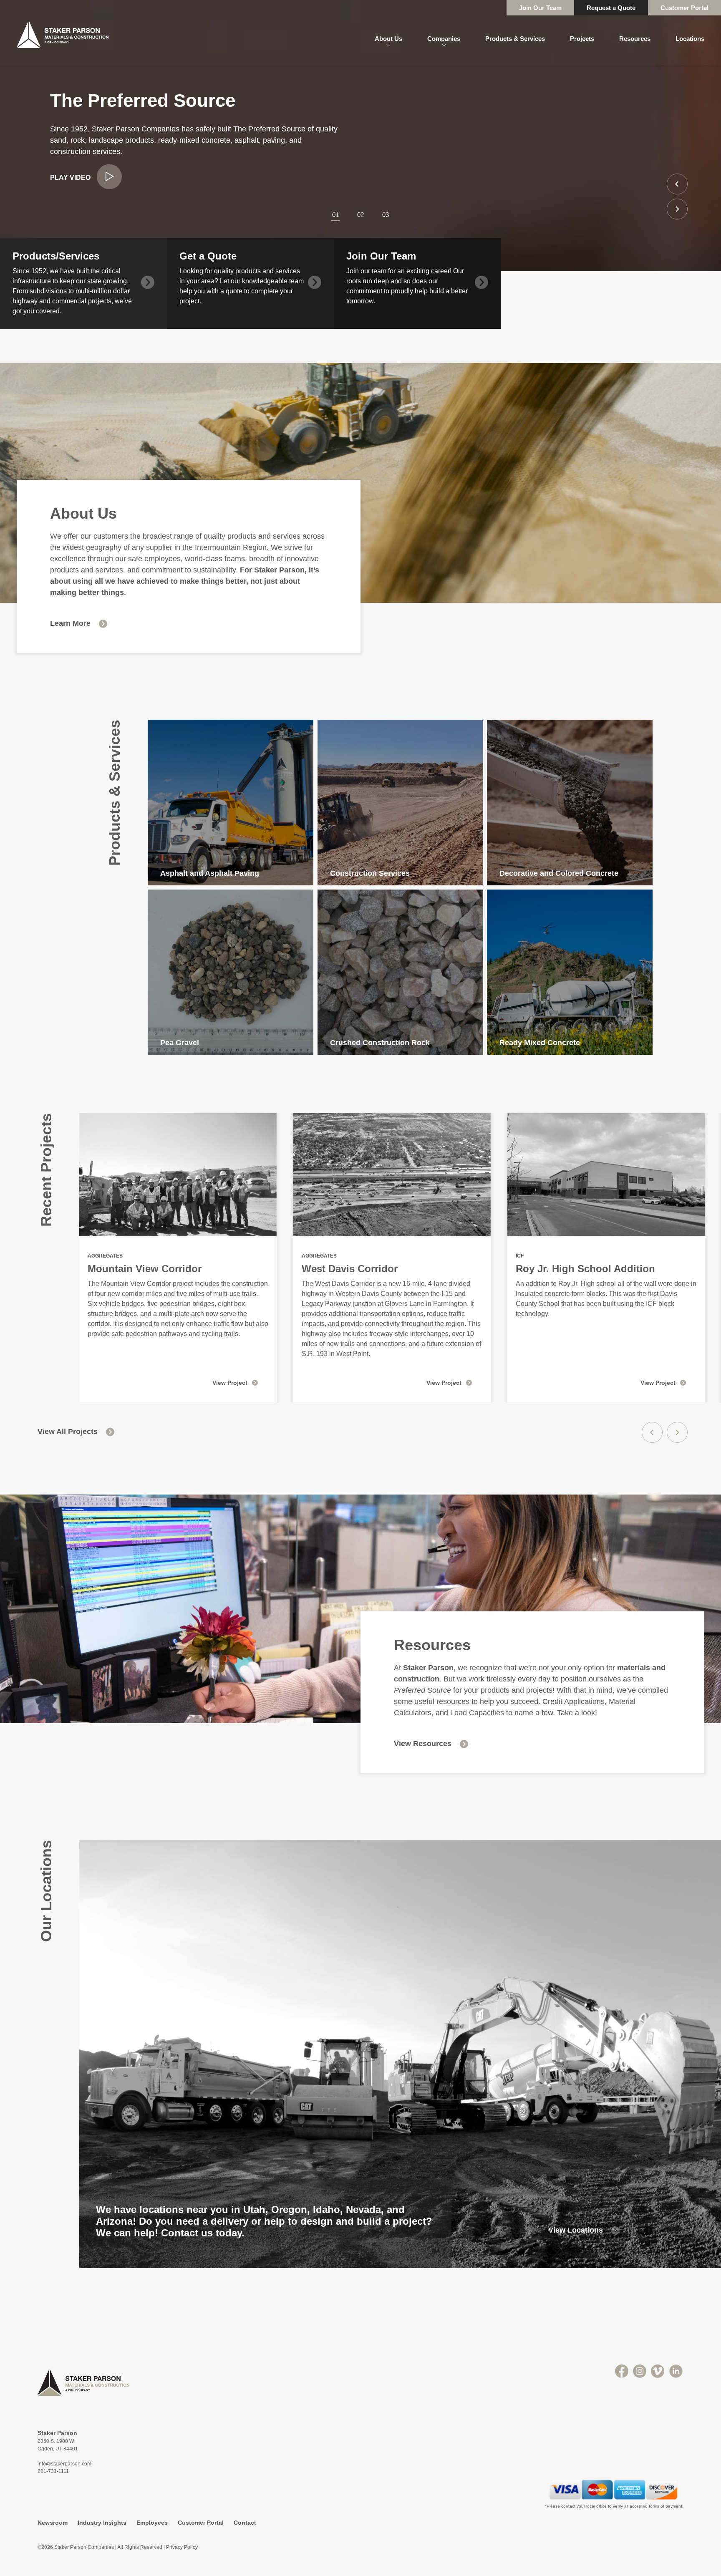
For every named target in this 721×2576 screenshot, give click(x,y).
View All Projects (68, 1432)
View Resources (423, 1744)
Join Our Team (540, 8)
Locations (690, 39)
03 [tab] (386, 215)
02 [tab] (360, 215)
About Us (388, 39)
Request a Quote (611, 8)
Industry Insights (102, 2523)
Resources (635, 39)
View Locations (576, 2230)
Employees (152, 2523)
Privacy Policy (182, 2547)
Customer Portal (684, 8)
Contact (245, 2523)
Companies (444, 39)
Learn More (70, 623)
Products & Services (515, 39)
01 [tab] (335, 215)
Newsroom (53, 2523)
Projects (582, 39)
